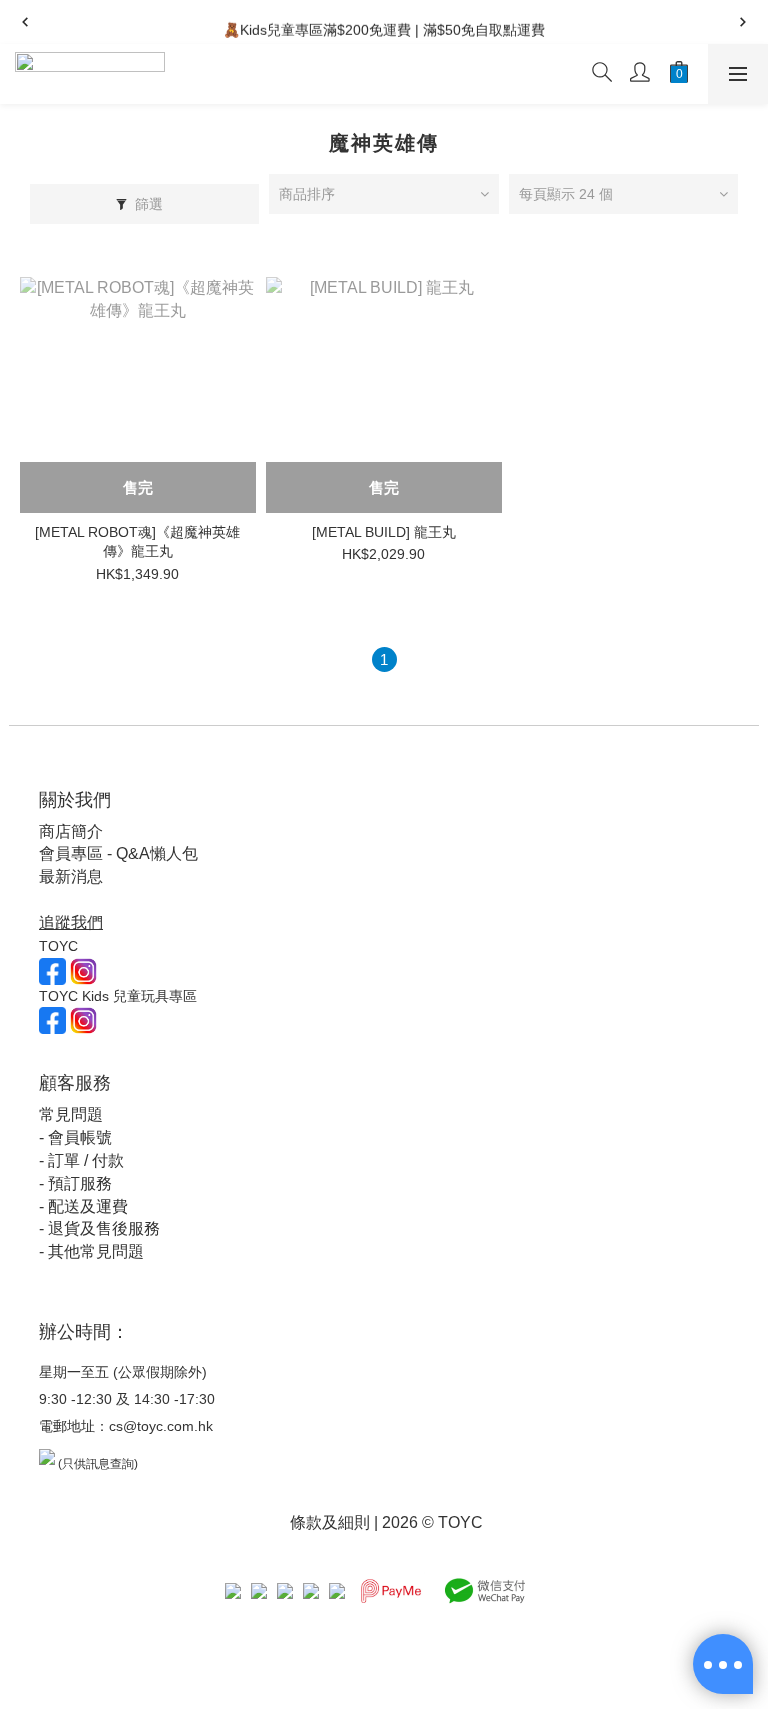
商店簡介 (71, 831)
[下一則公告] (743, 22)
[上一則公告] (25, 22)
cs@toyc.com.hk (161, 1426)
